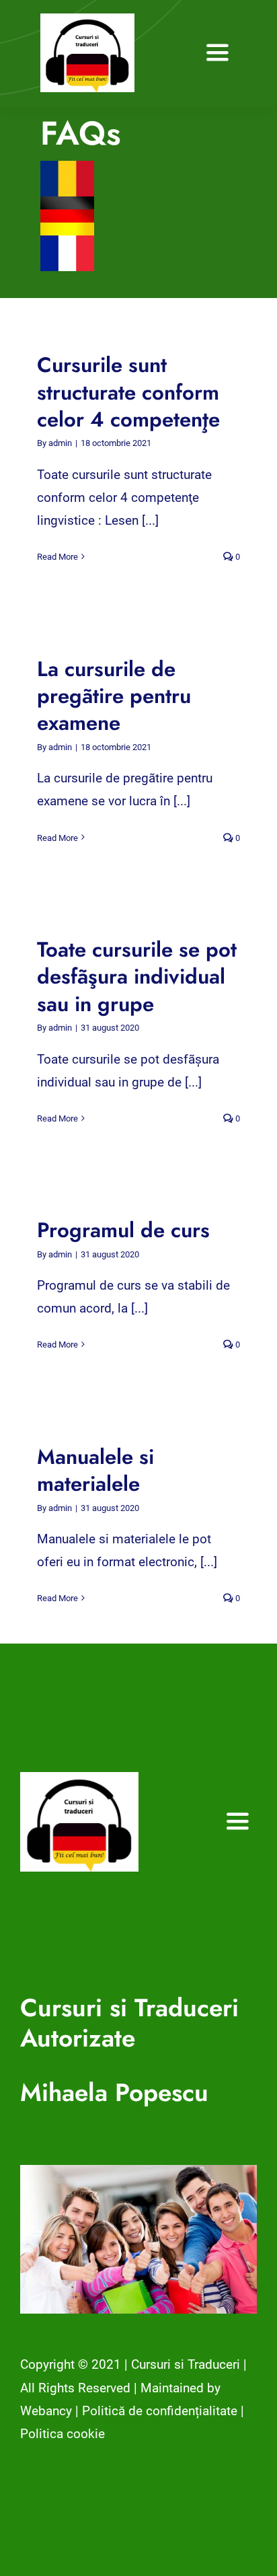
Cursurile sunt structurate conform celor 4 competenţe (128, 392)
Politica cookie (63, 2434)
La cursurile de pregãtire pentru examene (114, 696)
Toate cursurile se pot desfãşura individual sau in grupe (137, 977)
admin (60, 443)
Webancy (46, 2411)
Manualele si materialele (95, 1470)
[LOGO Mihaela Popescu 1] (87, 20)
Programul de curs (123, 1230)
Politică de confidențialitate (160, 2411)
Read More (57, 557)
